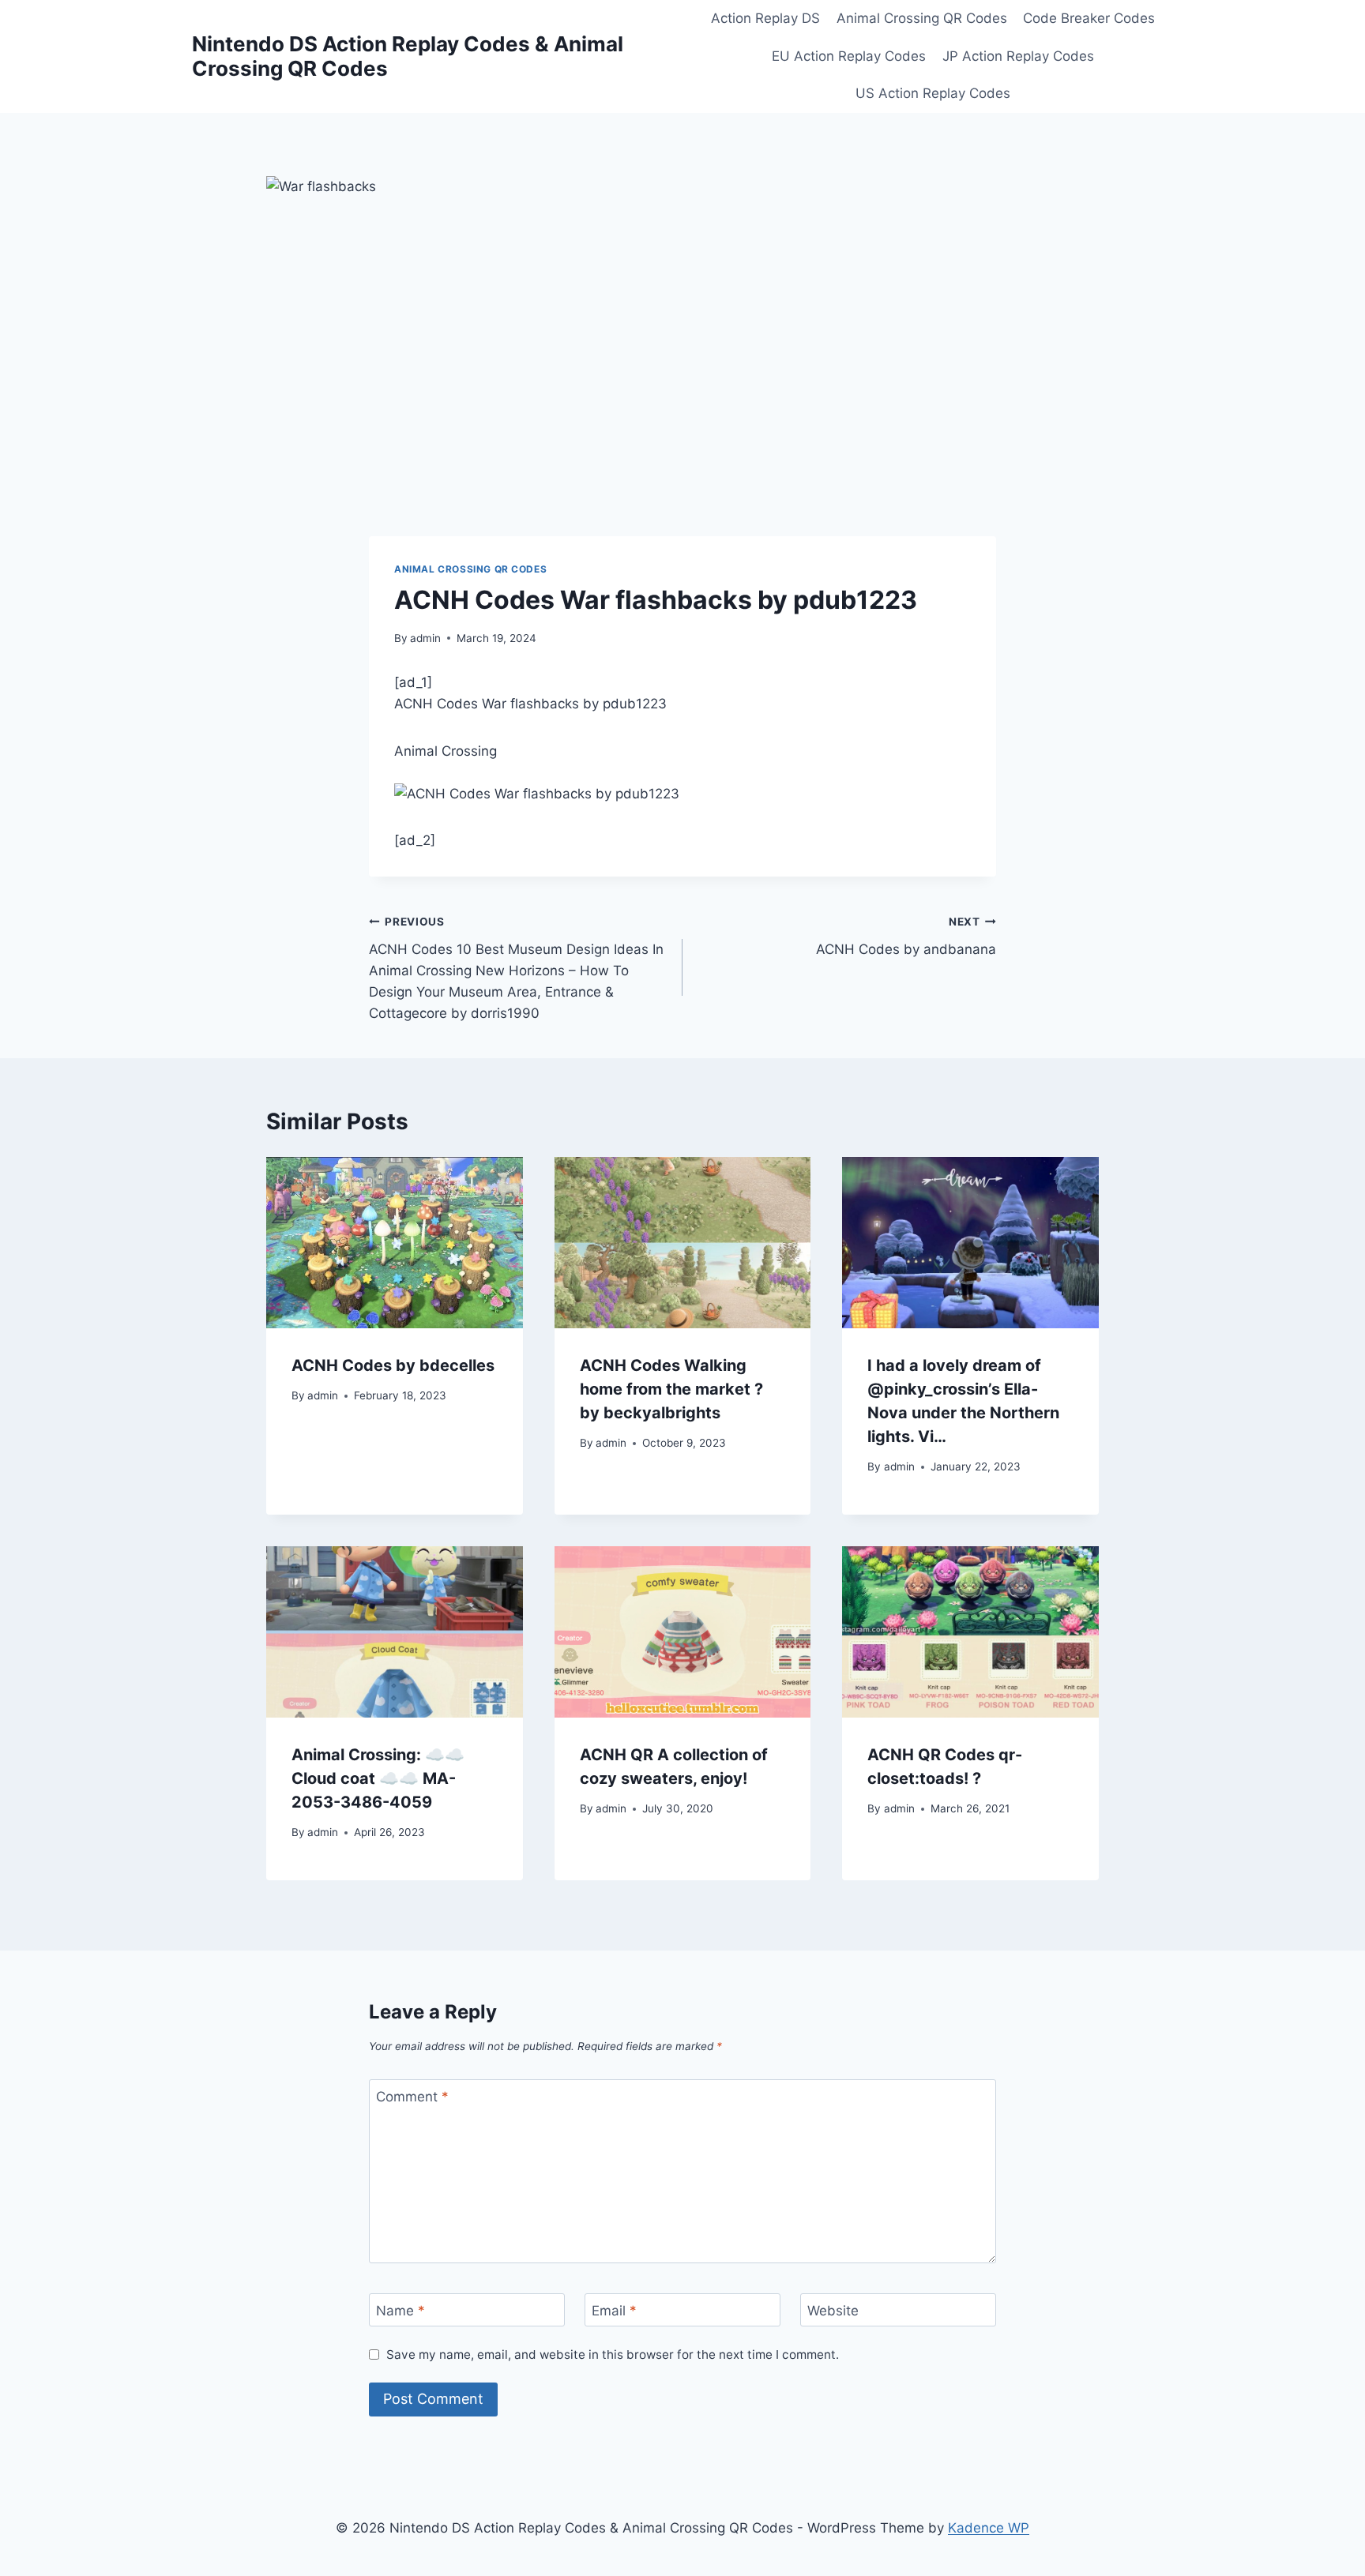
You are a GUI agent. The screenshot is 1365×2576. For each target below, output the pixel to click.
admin (425, 638)
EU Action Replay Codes (849, 56)
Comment (412, 2097)
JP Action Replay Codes (1018, 56)
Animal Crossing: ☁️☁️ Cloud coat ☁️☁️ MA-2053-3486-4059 (378, 1778)
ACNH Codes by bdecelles (393, 1365)
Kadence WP (989, 2528)
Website (833, 2311)
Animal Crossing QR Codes (922, 18)
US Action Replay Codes (933, 93)
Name (400, 2311)
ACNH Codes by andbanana (906, 936)
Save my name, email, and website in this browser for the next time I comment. (613, 2354)
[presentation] (395, 1242)
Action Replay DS (765, 18)
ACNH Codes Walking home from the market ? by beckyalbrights (671, 1389)
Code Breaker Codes (1089, 18)
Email (614, 2311)
